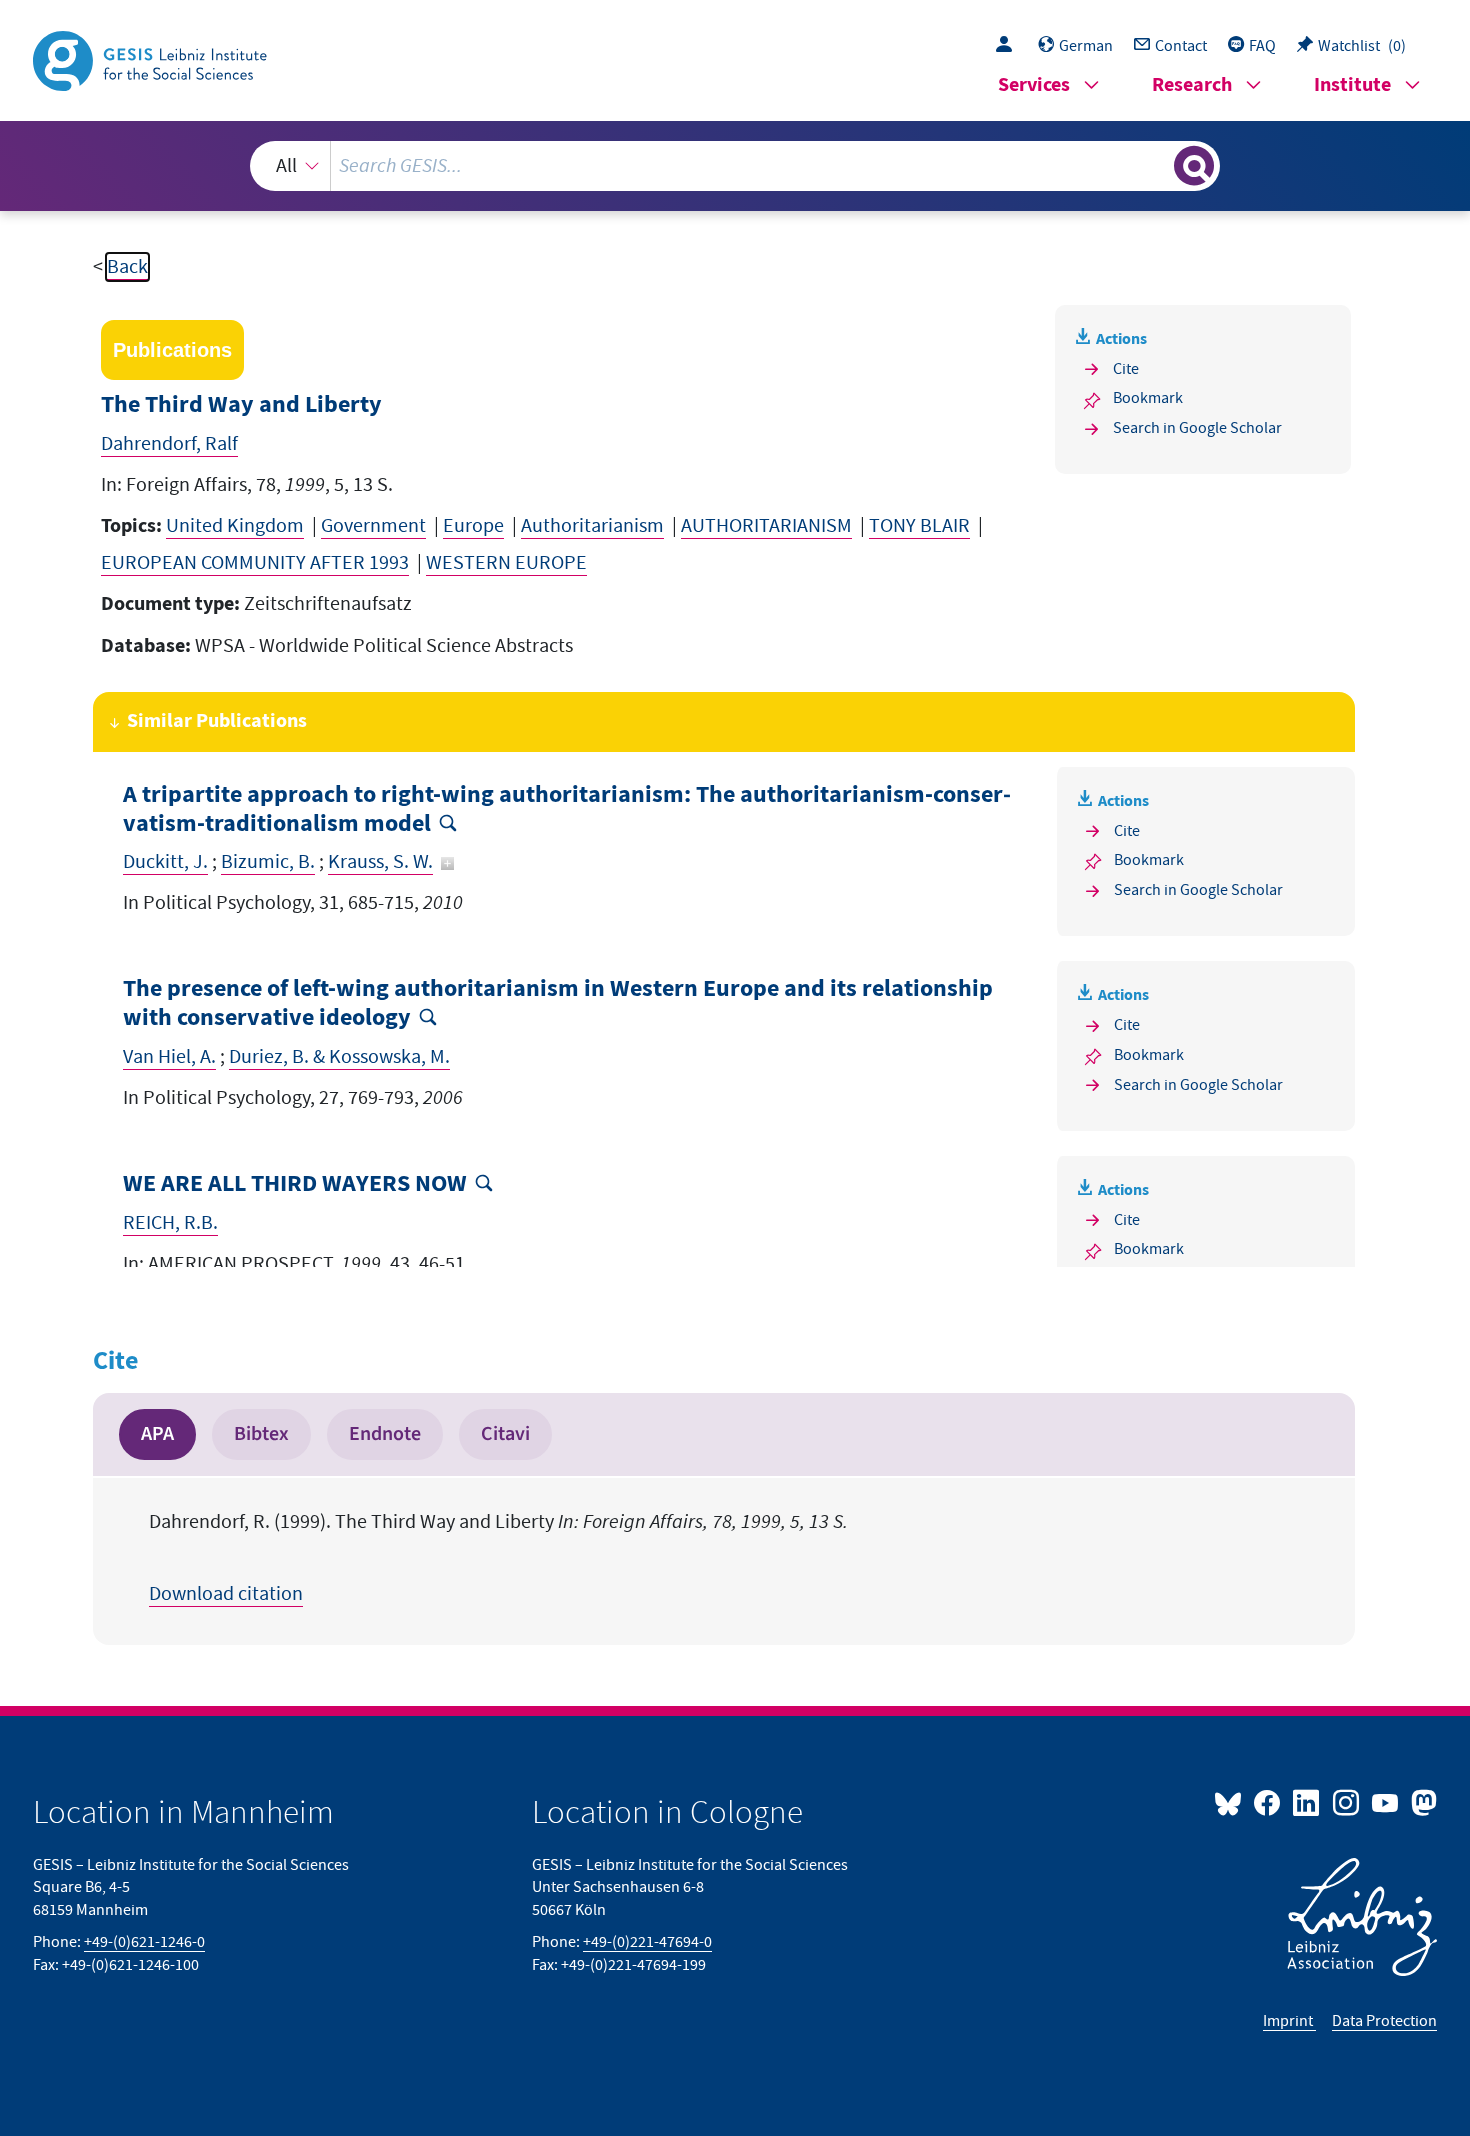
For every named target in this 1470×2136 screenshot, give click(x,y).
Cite (1126, 369)
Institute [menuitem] (1352, 85)
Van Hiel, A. (169, 1057)
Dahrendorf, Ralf (169, 444)
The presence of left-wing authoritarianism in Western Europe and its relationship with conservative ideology (558, 1004)
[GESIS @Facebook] (1268, 1802)
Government (373, 526)
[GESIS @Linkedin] (1307, 1802)
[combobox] (735, 166)
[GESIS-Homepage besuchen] (152, 59)
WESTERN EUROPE (506, 563)
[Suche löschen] (1157, 165)
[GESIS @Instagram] (1346, 1802)
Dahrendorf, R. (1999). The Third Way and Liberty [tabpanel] (498, 1558)
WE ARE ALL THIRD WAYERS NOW (295, 1184)
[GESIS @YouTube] (1386, 1802)
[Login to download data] (1009, 46)
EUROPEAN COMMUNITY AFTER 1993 (255, 563)
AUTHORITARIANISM (766, 526)
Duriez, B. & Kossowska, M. (339, 1057)
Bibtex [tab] (261, 1434)
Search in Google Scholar (1197, 428)
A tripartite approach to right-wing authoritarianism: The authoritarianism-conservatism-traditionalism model (567, 810)
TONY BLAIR (919, 526)
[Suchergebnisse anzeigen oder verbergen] (1194, 166)
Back (127, 267)
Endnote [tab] (385, 1434)
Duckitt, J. (165, 862)
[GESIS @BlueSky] (1232, 1802)
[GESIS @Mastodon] (1421, 1802)
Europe (473, 526)
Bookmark (1148, 398)
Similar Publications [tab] (217, 721)
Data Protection (1384, 2021)
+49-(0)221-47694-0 (647, 1942)
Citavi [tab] (505, 1434)
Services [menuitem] (1034, 85)
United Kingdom (235, 526)
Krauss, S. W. (380, 862)
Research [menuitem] (1192, 85)
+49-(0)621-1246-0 (144, 1942)
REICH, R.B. (170, 1223)
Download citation (226, 1594)
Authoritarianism (592, 526)
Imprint (1289, 2021)
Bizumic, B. (268, 862)
